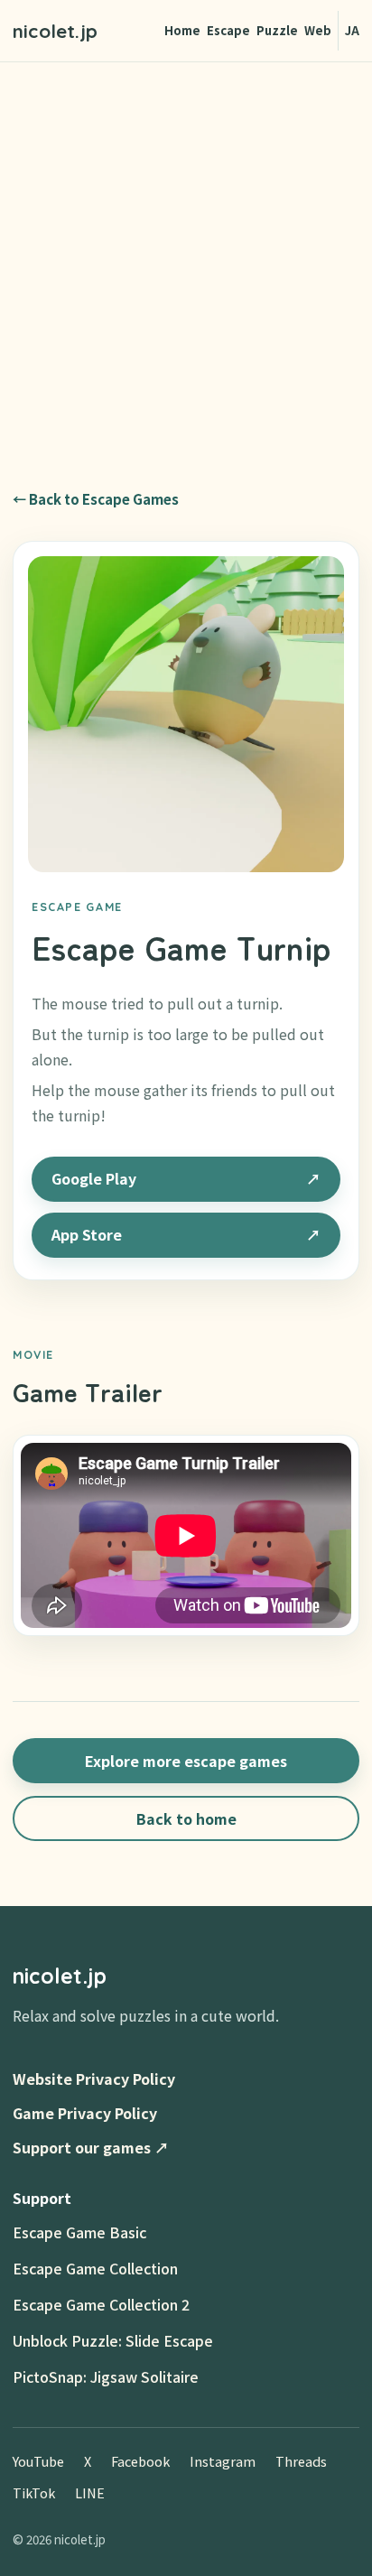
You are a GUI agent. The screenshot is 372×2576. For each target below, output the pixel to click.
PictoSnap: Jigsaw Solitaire (106, 2376)
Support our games (91, 2147)
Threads (301, 2461)
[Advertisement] (186, 257)
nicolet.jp (55, 31)
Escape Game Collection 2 (101, 2304)
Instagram (223, 2461)
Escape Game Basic (79, 2232)
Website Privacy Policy (94, 2078)
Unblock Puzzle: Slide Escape (113, 2340)
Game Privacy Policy (85, 2113)
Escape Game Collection (95, 2268)
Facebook (140, 2461)
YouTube (38, 2461)
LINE (90, 2492)
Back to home (186, 1818)
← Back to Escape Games (96, 499)
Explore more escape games (186, 1761)
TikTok (34, 2492)
